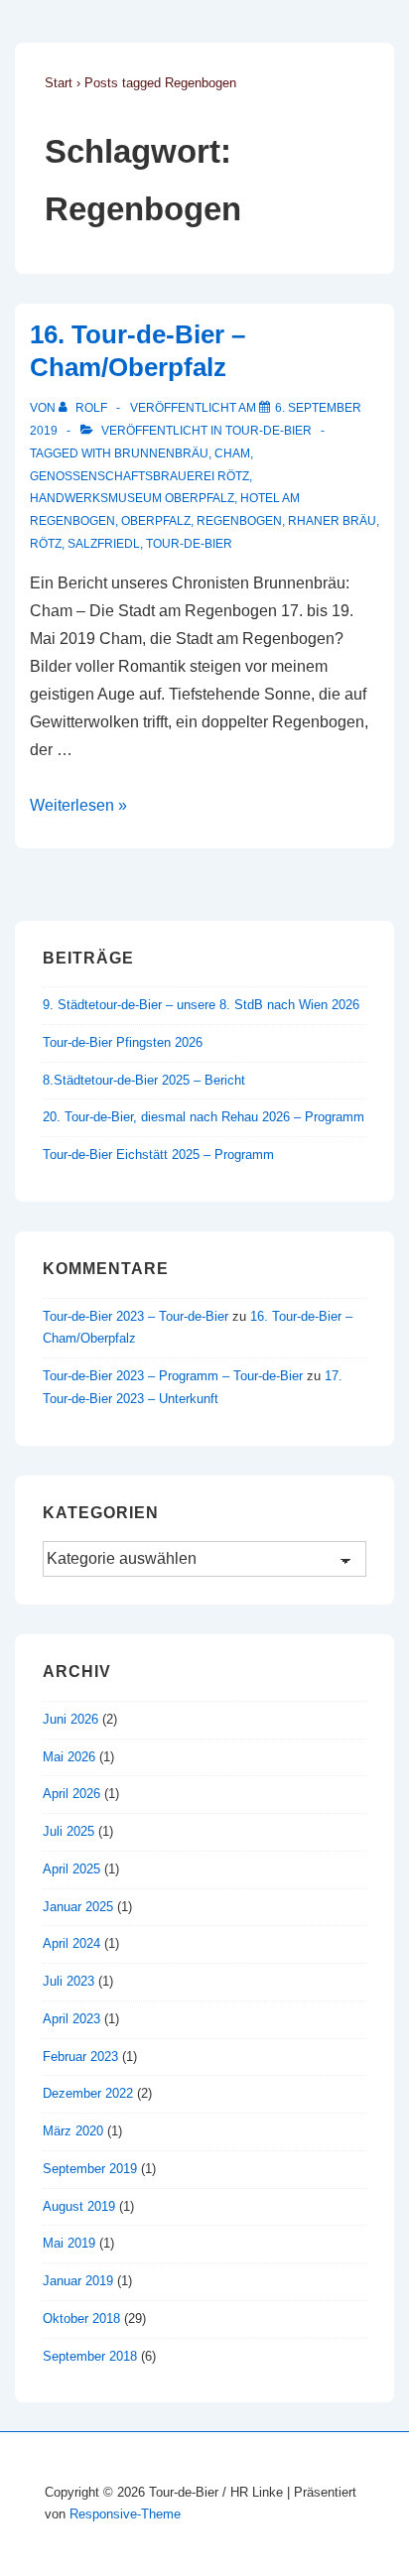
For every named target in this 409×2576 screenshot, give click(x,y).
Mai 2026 (69, 1757)
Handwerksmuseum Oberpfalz (132, 498)
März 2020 (73, 2131)
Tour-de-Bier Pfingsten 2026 (123, 1042)
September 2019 (90, 2169)
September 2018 (90, 2356)
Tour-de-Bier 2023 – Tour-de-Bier (136, 1316)
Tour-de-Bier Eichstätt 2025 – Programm (158, 1155)
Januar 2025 (78, 1907)
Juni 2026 (70, 1719)
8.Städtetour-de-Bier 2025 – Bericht (144, 1080)
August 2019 (79, 2206)
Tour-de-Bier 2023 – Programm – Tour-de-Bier (173, 1376)
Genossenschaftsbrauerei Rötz (139, 476)
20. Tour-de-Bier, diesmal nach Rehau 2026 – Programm (204, 1117)
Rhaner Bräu (332, 521)
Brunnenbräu (161, 453)
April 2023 (71, 2019)
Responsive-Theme (125, 2514)
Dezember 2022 (88, 2093)
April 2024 (71, 1943)
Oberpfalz (156, 521)
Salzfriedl (104, 544)
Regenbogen (239, 521)
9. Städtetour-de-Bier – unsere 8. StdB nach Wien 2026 (201, 1005)
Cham (232, 453)
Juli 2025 (68, 1831)
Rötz (46, 544)
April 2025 (71, 1869)
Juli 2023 (68, 1981)
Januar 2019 (78, 2281)
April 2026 (71, 1794)
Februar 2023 (80, 2057)
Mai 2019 (69, 2243)
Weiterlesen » (78, 805)
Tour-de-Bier (269, 431)
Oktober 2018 (81, 2318)
